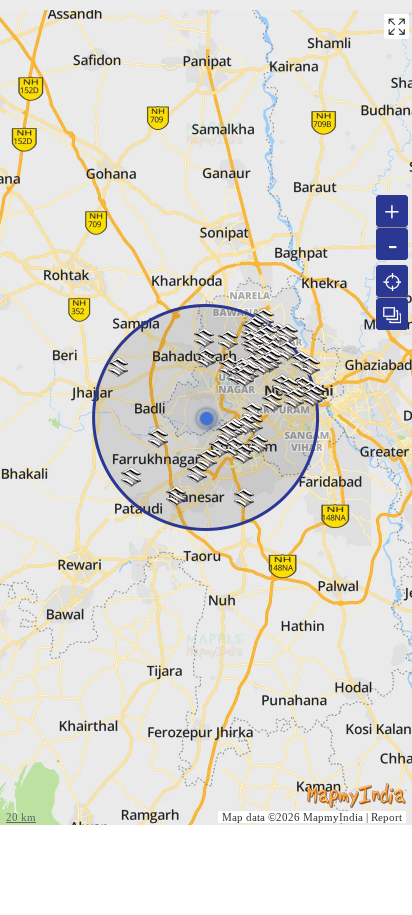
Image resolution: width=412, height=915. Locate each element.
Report (386, 817)
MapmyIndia (333, 817)
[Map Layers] (392, 314)
